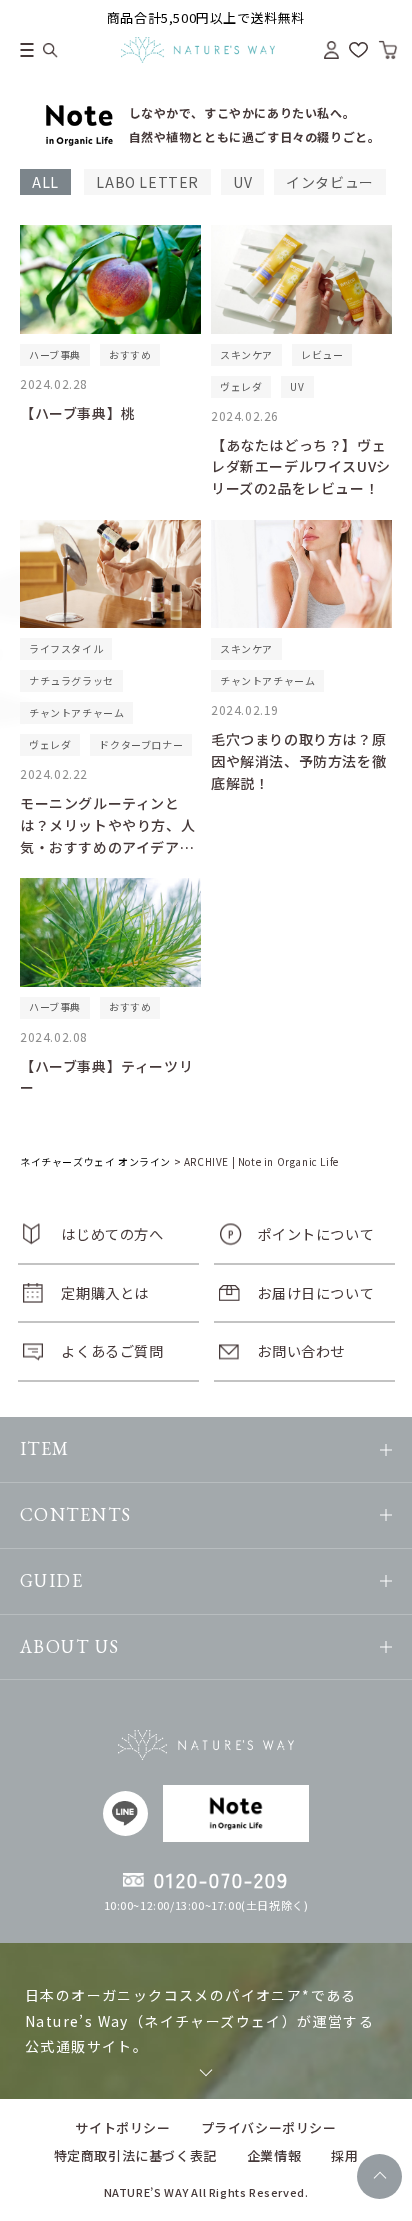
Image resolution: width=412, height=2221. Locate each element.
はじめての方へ (112, 1233)
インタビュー (330, 182)
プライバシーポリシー (269, 2127)
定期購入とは (105, 1292)
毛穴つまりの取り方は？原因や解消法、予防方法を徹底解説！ (298, 760)
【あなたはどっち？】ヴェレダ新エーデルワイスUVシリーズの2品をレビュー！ (301, 466)
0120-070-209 (221, 1880)
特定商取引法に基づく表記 (135, 2155)
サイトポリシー (122, 2127)
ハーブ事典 (55, 354)
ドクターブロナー (141, 744)
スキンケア (246, 354)
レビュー (322, 354)
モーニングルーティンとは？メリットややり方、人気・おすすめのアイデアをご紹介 (107, 835)
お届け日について (315, 1292)
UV (242, 182)
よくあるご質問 (112, 1350)
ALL (45, 182)
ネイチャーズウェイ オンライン (95, 1161)
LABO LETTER (147, 182)
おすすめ (130, 354)
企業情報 (274, 2155)
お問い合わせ (301, 1350)
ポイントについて (315, 1233)
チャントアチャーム (76, 712)
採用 (344, 2155)
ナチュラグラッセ (71, 680)
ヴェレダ (241, 386)
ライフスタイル (66, 648)
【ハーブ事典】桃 (78, 413)
